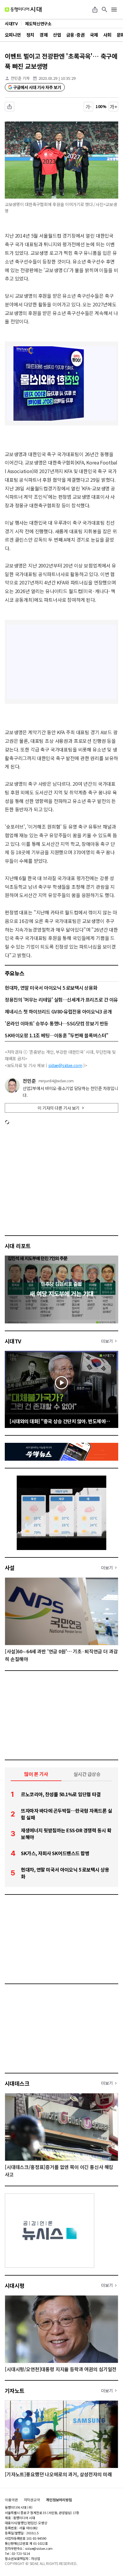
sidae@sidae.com (65, 1065)
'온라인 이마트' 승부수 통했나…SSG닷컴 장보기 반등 (57, 1023)
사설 (10, 1568)
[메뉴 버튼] (114, 10)
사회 (107, 35)
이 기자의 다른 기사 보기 (59, 1108)
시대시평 (15, 2285)
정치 (30, 35)
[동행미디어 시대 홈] (23, 10)
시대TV (13, 1341)
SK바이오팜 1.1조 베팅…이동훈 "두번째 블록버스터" (57, 1035)
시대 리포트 (18, 1246)
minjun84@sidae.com (56, 1081)
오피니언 (13, 35)
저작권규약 (32, 2500)
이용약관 (11, 2500)
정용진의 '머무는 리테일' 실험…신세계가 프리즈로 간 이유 (61, 999)
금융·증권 (75, 35)
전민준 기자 (20, 78)
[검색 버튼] (104, 10)
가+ (114, 107)
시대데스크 (17, 2083)
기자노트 (15, 2391)
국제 (94, 35)
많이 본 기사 (36, 1774)
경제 (43, 35)
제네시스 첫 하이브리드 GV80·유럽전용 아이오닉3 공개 (58, 1011)
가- (89, 107)
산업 (57, 35)
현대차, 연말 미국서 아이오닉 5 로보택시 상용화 (51, 988)
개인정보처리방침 (59, 2500)
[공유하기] (95, 10)
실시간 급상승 (87, 1774)
